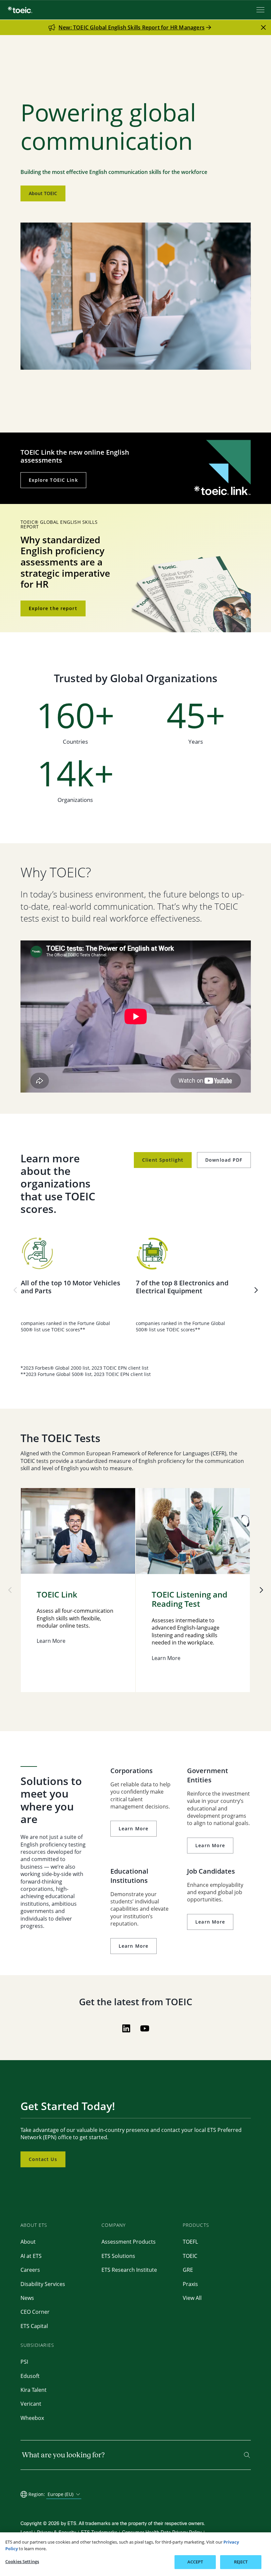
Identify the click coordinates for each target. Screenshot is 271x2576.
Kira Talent (34, 2390)
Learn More (134, 1828)
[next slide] (256, 1290)
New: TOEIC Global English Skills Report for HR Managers (132, 27)
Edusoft (30, 2376)
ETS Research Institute (129, 2270)
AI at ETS (31, 2256)
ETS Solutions (118, 2256)
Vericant (31, 2404)
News (27, 2298)
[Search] (247, 2455)
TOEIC (190, 2256)
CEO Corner (35, 2312)
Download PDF (224, 1160)
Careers (30, 2270)
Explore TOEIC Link (53, 480)
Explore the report (53, 608)
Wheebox (32, 2418)
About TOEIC (43, 193)
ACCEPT (195, 2562)
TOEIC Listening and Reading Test (190, 1600)
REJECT (241, 2562)
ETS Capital (34, 2326)
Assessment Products (129, 2242)
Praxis (190, 2284)
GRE (188, 2270)
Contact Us (43, 2159)
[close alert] (263, 27)
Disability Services (43, 2284)
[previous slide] (15, 1290)
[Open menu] (261, 10)
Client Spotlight (163, 1160)
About (28, 2242)
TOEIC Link (57, 1595)
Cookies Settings (22, 2561)
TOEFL (190, 2242)
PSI (24, 2362)
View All (192, 2298)
